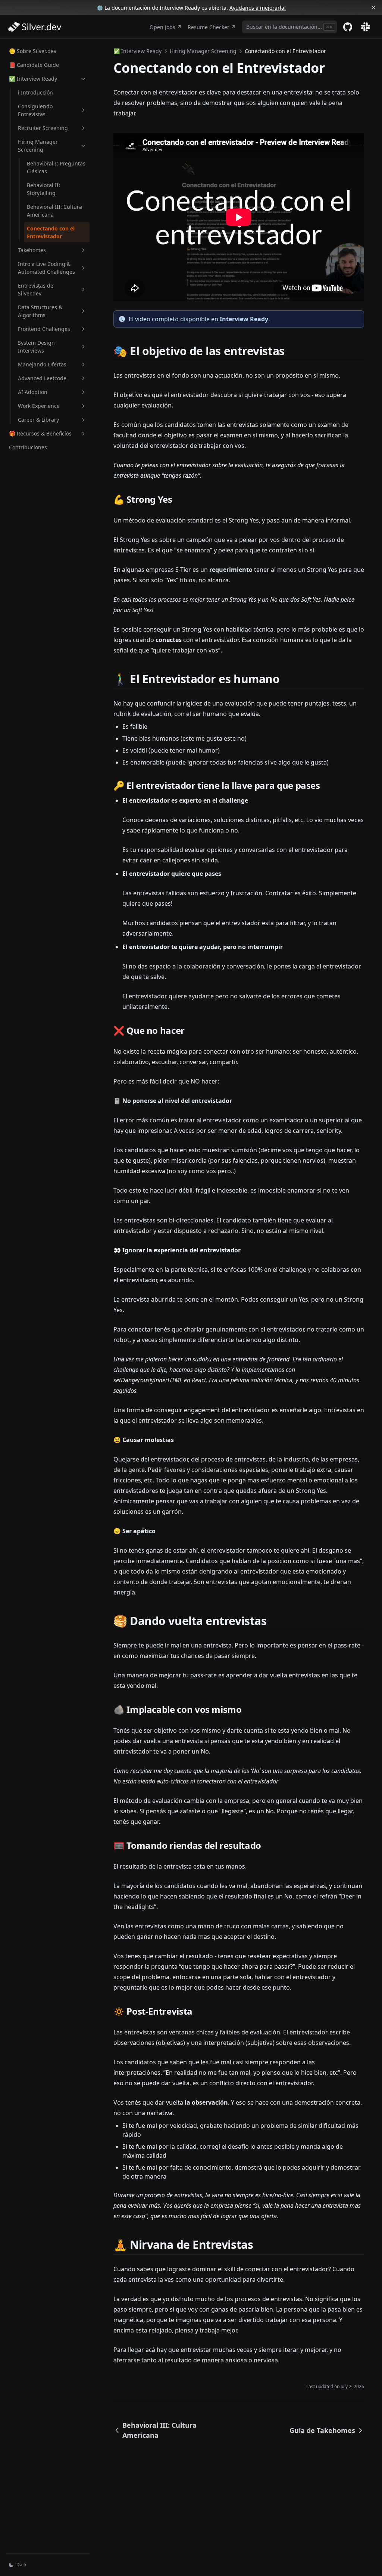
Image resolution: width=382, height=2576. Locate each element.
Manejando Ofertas (42, 364)
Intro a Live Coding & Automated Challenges (46, 268)
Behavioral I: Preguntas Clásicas (56, 167)
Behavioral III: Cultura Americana (54, 211)
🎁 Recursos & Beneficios (40, 433)
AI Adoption (33, 392)
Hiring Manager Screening (38, 146)
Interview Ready (244, 319)
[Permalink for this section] (291, 351)
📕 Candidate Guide (34, 65)
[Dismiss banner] (373, 7)
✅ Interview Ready (33, 79)
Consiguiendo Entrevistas (35, 110)
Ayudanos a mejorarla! (258, 8)
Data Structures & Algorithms (40, 311)
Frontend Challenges (44, 329)
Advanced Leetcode (42, 378)
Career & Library (38, 420)
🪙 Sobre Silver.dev (33, 51)
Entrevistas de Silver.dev (36, 289)
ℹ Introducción (35, 92)
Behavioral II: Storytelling (43, 189)
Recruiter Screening (43, 128)
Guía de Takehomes (322, 2430)
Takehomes (32, 250)
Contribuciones (28, 447)
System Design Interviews (36, 347)
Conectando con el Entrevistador (51, 232)
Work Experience (39, 406)
